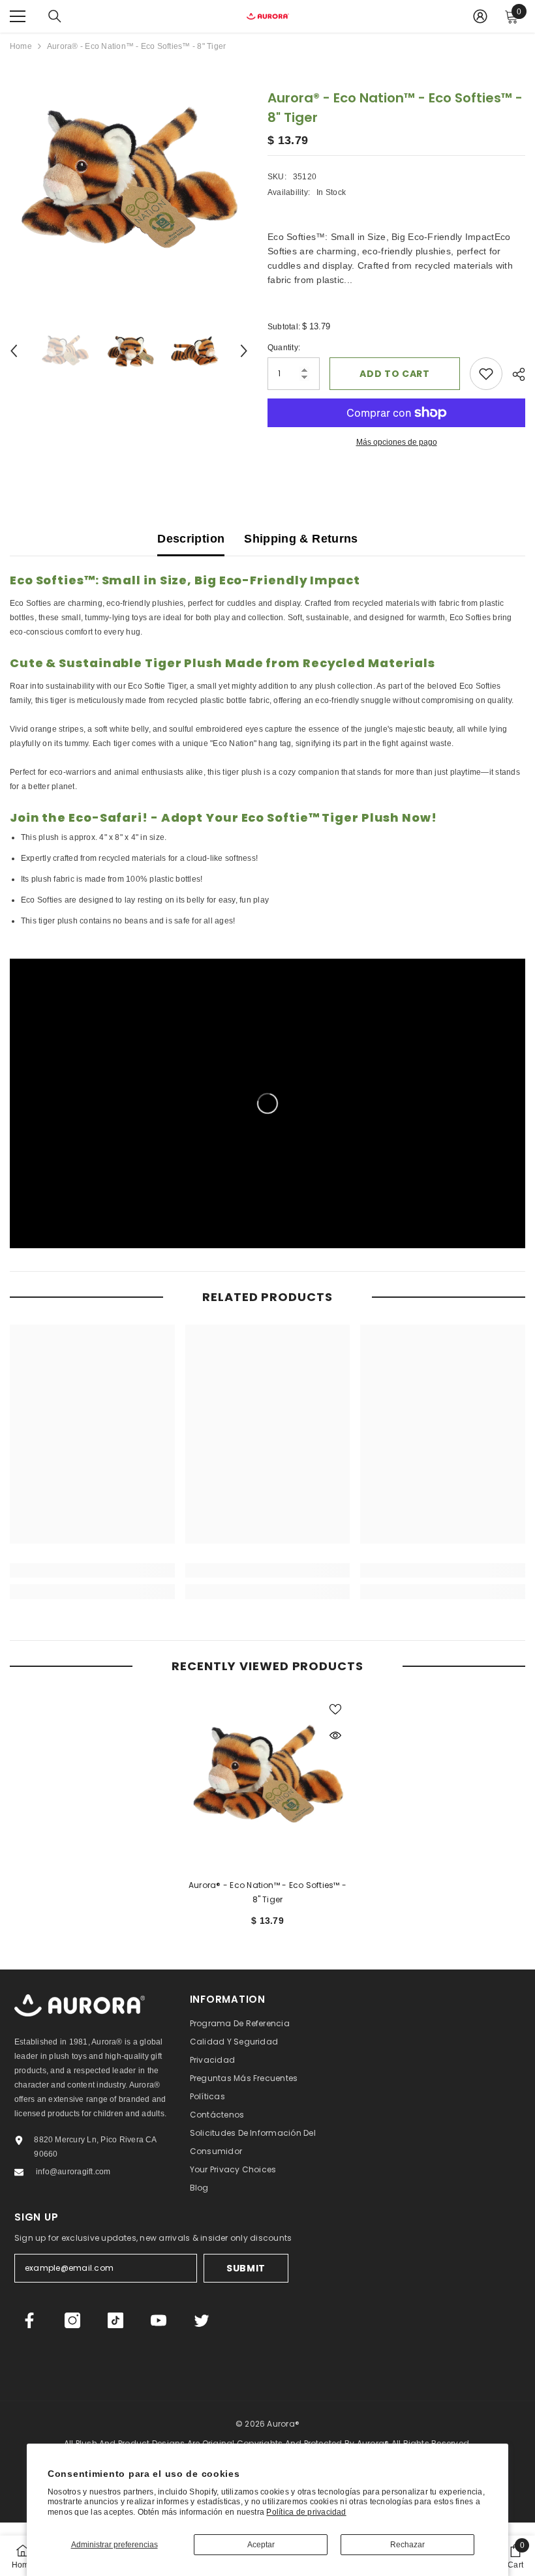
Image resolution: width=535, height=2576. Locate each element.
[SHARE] (514, 374)
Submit (246, 2268)
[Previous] (14, 351)
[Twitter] (202, 2320)
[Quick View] (335, 1735)
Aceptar (261, 2545)
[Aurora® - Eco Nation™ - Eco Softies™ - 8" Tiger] (268, 1776)
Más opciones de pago (397, 442)
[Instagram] (72, 2320)
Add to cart (395, 374)
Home (21, 46)
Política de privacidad (306, 2512)
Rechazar (407, 2545)
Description (191, 539)
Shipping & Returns (301, 539)
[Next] (244, 351)
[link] (92, 1570)
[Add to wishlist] (486, 374)
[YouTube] (159, 2320)
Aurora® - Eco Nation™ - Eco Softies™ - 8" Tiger (267, 1892)
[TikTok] (115, 2320)
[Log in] (480, 16)
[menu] (18, 16)
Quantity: (284, 348)
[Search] (55, 16)
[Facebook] (29, 2320)
